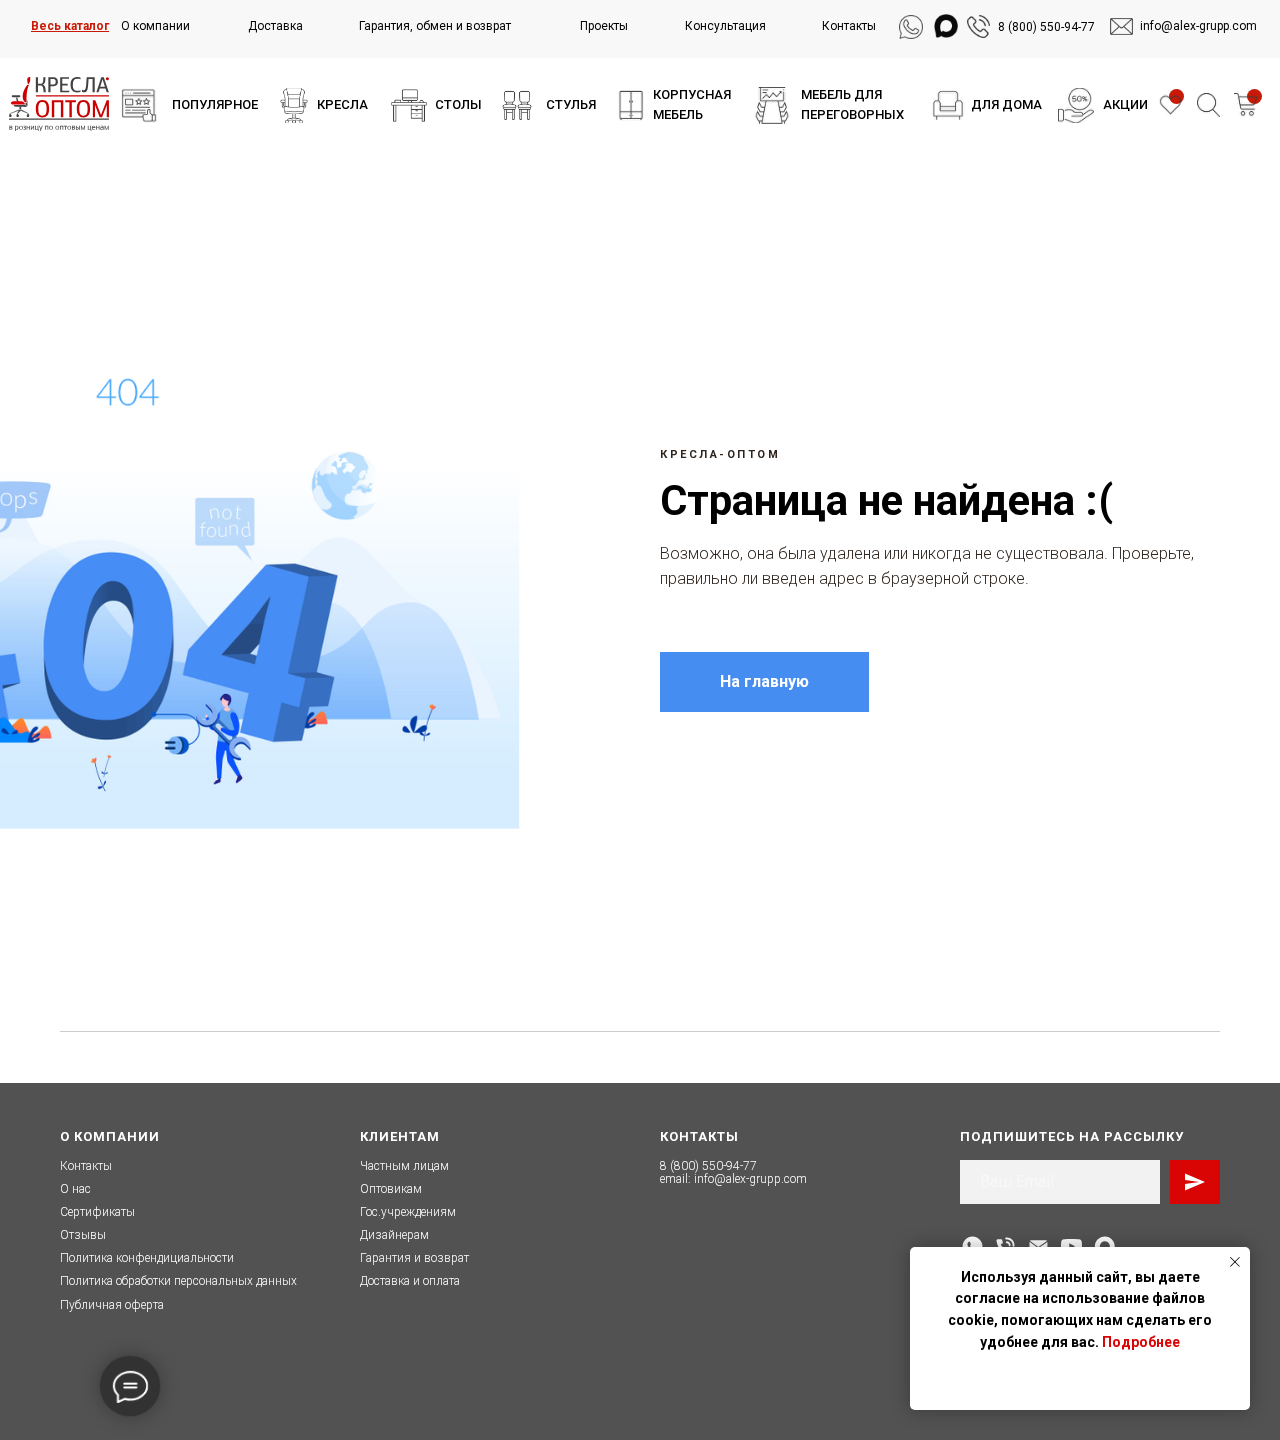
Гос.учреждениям (408, 1212)
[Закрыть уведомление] (1235, 1262)
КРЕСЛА (342, 104)
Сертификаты (97, 1212)
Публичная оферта (112, 1305)
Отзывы (83, 1235)
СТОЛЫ (458, 104)
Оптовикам (391, 1189)
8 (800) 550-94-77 (1046, 27)
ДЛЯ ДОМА (1006, 104)
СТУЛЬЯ (571, 104)
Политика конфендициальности (147, 1258)
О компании (155, 26)
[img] (139, 105)
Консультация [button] (725, 26)
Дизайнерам (394, 1235)
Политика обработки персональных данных (178, 1281)
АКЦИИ (1125, 104)
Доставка (275, 26)
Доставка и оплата (410, 1281)
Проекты (604, 26)
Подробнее (1141, 1342)
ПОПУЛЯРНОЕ (215, 104)
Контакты (849, 26)
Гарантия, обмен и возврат (435, 26)
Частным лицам (404, 1166)
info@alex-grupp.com (750, 1179)
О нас (75, 1189)
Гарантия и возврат (414, 1258)
